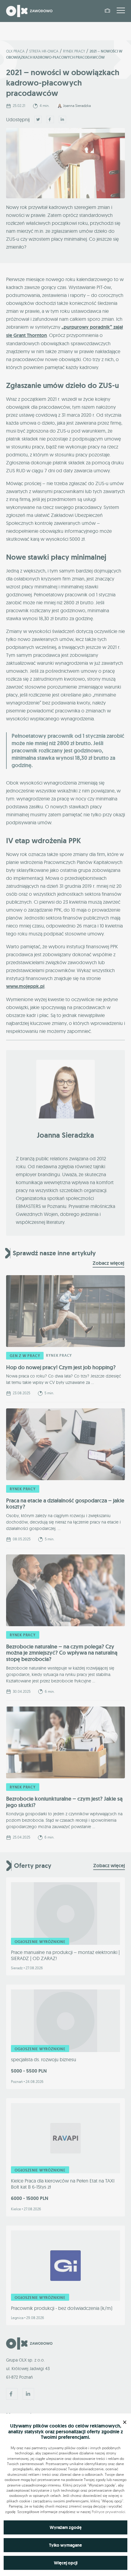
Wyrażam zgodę (66, 2527)
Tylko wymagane (65, 2545)
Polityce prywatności (108, 2512)
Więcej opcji (66, 2563)
